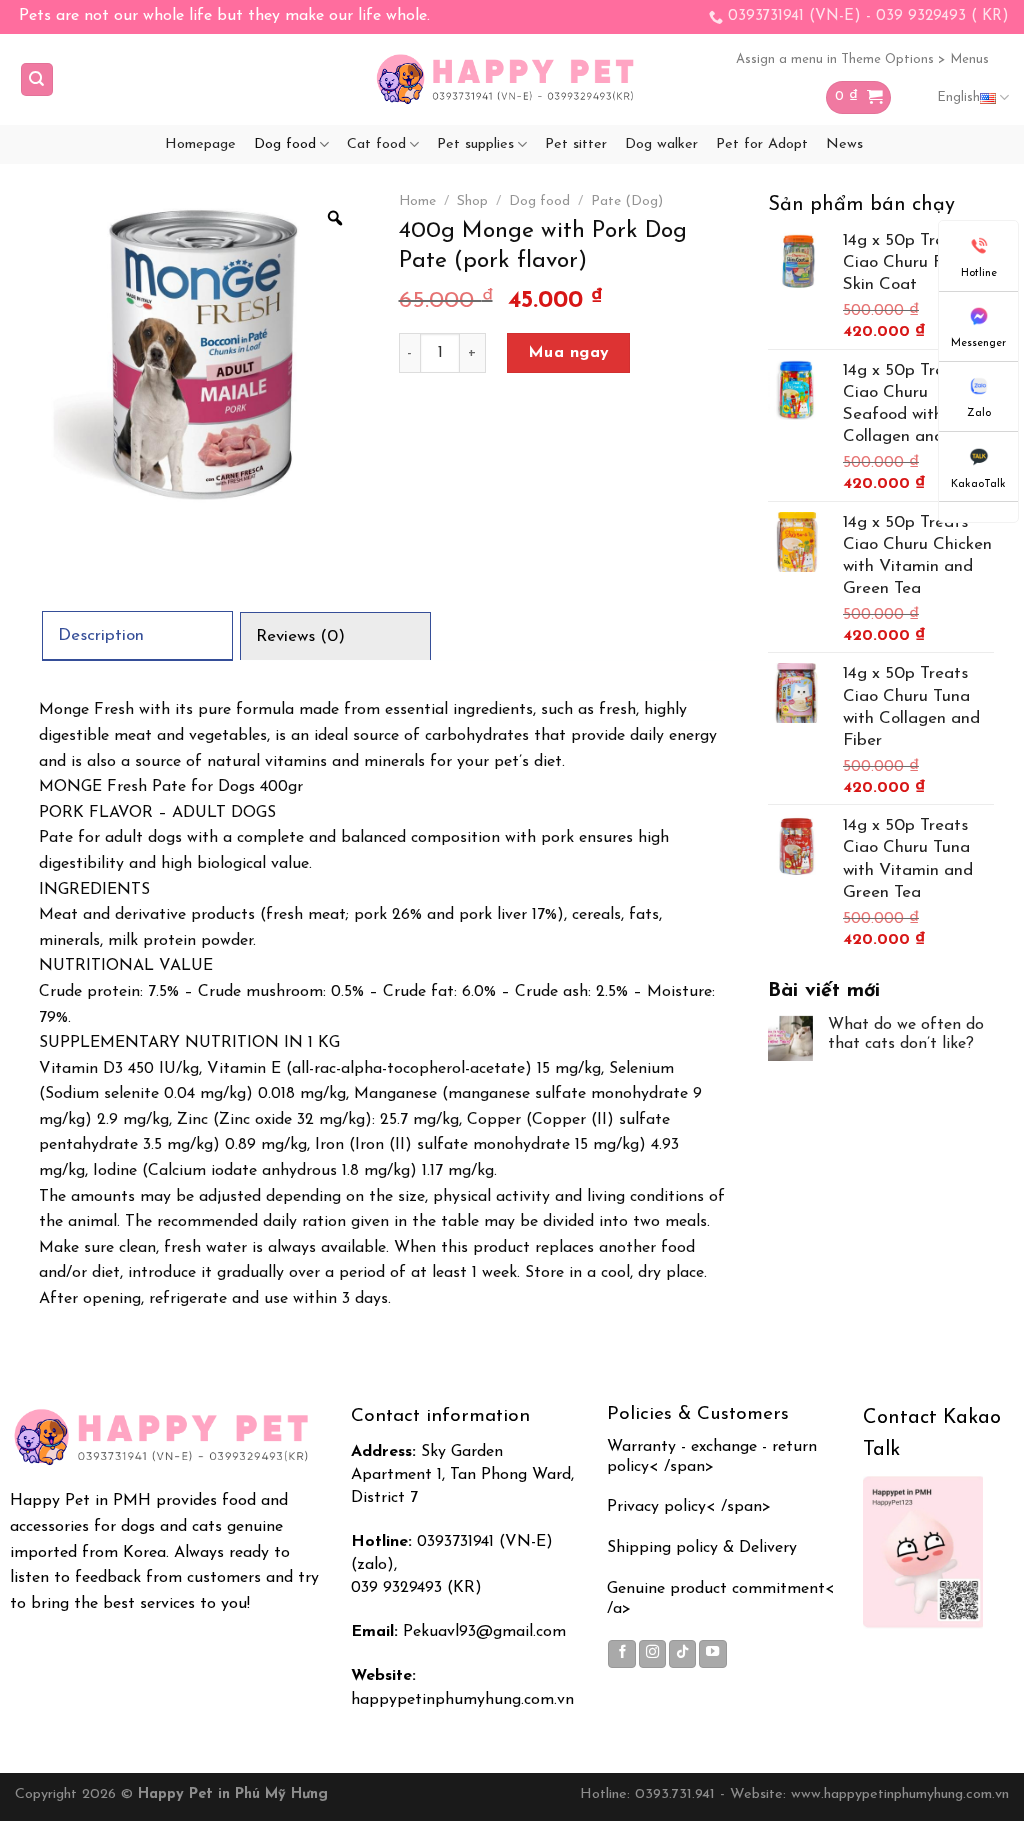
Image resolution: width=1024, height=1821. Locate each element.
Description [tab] (101, 635)
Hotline (979, 273)
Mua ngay (569, 353)
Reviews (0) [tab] (300, 636)
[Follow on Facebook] (622, 1654)
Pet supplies (475, 144)
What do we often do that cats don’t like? (906, 1034)
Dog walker (661, 144)
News (844, 144)
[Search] (37, 79)
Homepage (200, 144)
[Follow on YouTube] (713, 1654)
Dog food (285, 144)
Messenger (978, 343)
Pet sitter (576, 144)
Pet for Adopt (762, 144)
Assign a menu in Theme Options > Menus (862, 59)
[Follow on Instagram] (653, 1654)
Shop (472, 201)
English (958, 97)
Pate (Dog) (627, 201)
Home (417, 201)
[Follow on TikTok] (683, 1654)
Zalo (979, 413)
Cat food (376, 144)
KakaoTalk (978, 484)
